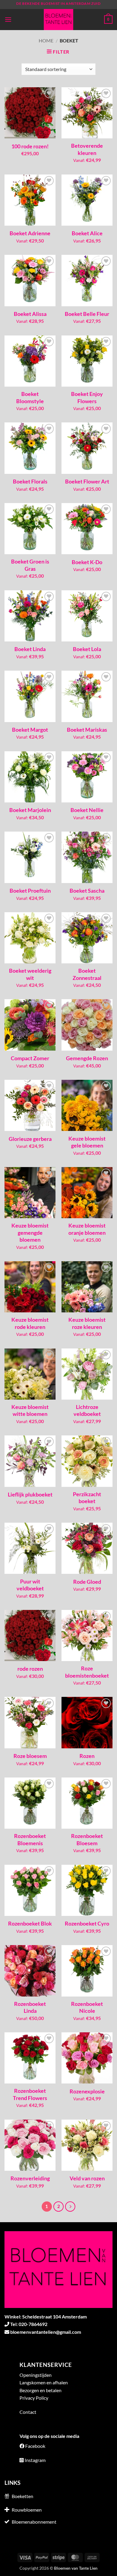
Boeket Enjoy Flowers (87, 397)
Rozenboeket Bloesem (87, 1839)
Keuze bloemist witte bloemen (30, 1410)
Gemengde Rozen (87, 1058)
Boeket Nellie (87, 810)
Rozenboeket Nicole (87, 2007)
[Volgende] (70, 2207)
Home (46, 40)
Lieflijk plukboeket (30, 1494)
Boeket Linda (30, 649)
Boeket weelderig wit (30, 974)
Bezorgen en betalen (40, 2390)
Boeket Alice (87, 233)
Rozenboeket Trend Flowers (30, 2094)
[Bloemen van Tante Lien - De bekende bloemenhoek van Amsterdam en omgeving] (58, 20)
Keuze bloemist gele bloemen (87, 1142)
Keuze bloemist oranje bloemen (87, 1229)
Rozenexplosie (87, 2091)
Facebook (35, 2446)
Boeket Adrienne (30, 233)
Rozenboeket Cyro (87, 1923)
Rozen (87, 1756)
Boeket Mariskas (87, 730)
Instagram (35, 2460)
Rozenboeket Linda (30, 2007)
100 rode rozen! (30, 146)
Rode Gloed (87, 1582)
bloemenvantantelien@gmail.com (46, 2332)
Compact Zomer (30, 1058)
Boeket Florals (30, 481)
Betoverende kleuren (87, 149)
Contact (28, 2412)
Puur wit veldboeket (30, 1585)
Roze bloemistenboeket (87, 1672)
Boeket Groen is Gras (30, 565)
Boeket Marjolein (30, 810)
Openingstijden (36, 2375)
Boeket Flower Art (87, 481)
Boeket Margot (30, 730)
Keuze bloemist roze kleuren (87, 1323)
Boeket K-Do (87, 562)
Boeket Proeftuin (30, 891)
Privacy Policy (34, 2398)
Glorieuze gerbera (30, 1139)
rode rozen (30, 1669)
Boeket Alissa (30, 314)
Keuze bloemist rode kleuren (30, 1323)
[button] (8, 19)
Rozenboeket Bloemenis (30, 1839)
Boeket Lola (87, 649)
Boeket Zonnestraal (87, 974)
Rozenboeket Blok (30, 1923)
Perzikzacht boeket (87, 1498)
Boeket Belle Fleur (87, 314)
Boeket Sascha (87, 891)
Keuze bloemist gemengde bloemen (30, 1232)
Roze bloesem (30, 1756)
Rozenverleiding (30, 2178)
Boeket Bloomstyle (30, 397)
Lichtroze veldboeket (87, 1410)
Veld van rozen (87, 2178)
